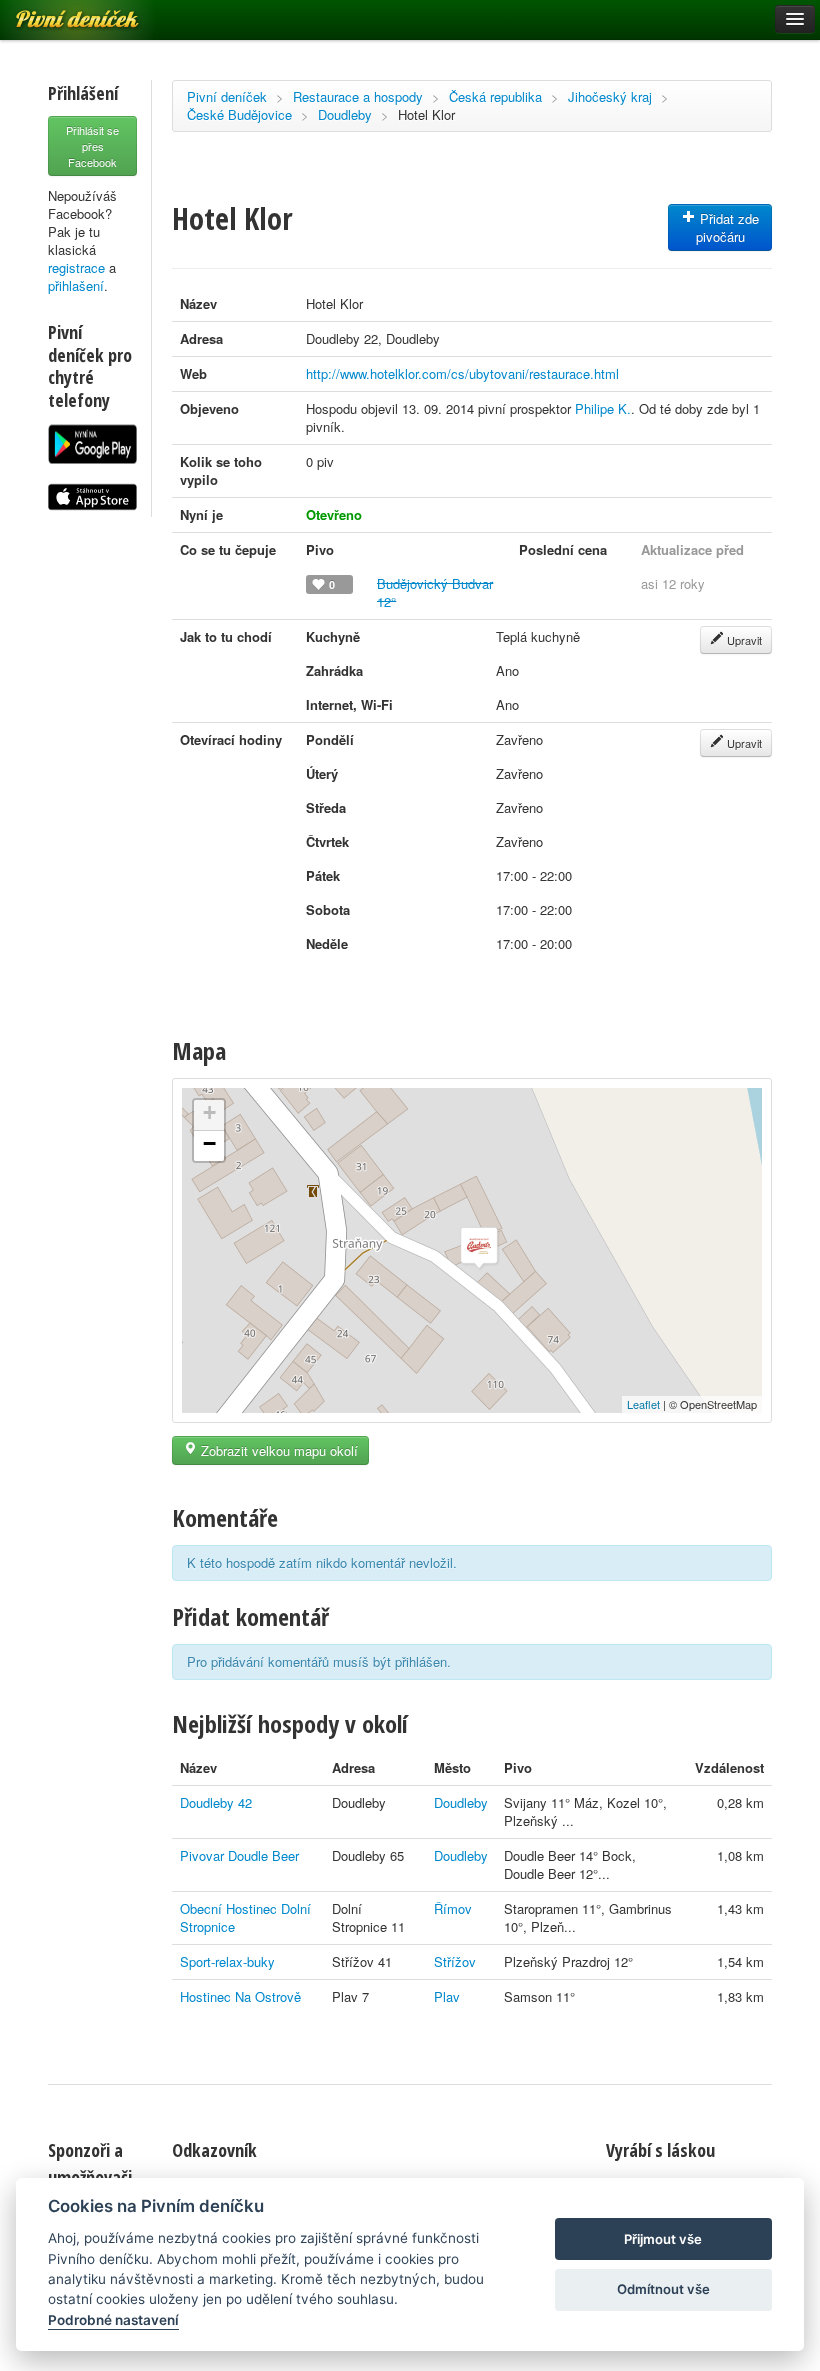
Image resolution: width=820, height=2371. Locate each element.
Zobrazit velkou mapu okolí (277, 1450)
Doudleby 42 (216, 1802)
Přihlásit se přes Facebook (92, 146)
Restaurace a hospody (358, 96)
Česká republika (495, 96)
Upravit (743, 640)
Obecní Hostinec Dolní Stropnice (245, 1917)
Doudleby (345, 114)
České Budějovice (239, 114)
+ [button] (209, 1112)
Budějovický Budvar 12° (435, 592)
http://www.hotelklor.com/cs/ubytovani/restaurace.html (462, 373)
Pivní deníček (227, 96)
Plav (447, 1996)
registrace (76, 267)
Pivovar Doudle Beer (239, 1855)
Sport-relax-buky (227, 1961)
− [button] (209, 1143)
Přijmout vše (663, 2239)
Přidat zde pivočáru (727, 227)
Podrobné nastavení (113, 2320)
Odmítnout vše (663, 2289)
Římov (453, 1908)
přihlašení (76, 285)
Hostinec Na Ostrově (240, 1996)
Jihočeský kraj (610, 96)
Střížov (455, 1961)
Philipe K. (603, 408)
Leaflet (643, 1404)
